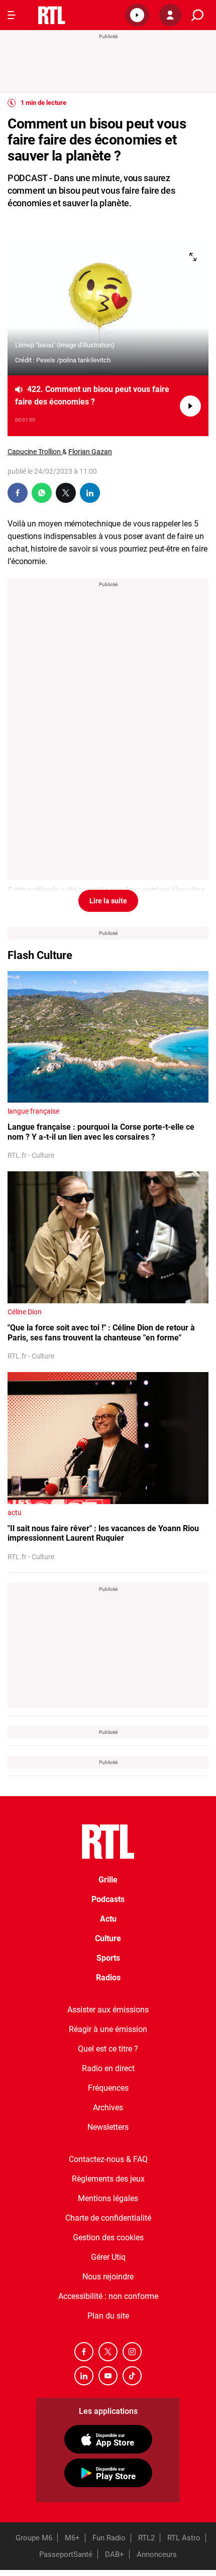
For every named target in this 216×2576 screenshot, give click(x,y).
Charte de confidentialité (108, 2218)
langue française (33, 1111)
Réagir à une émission (108, 2029)
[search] (197, 15)
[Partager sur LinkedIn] (90, 493)
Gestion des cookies (108, 2238)
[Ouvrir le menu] (12, 15)
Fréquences (108, 2088)
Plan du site (108, 2316)
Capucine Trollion (35, 452)
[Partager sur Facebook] (18, 493)
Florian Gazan (90, 452)
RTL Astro (184, 2538)
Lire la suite (108, 901)
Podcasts (108, 1899)
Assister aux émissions (108, 2010)
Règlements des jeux (108, 2179)
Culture (108, 1938)
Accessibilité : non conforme (108, 2296)
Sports (108, 1958)
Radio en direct (108, 2068)
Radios (108, 1978)
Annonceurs (157, 2554)
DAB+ (115, 2554)
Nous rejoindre (108, 2277)
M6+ (72, 2538)
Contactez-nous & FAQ (108, 2159)
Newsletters (108, 2127)
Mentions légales (108, 2198)
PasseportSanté (66, 2554)
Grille (108, 1880)
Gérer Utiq (108, 2257)
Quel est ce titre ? (108, 2049)
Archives (108, 2108)
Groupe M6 (34, 2538)
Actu (108, 1919)
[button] (137, 15)
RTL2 (146, 2538)
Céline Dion (25, 1312)
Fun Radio (109, 2538)
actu (15, 1513)
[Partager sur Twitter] (66, 493)
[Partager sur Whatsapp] (42, 493)
